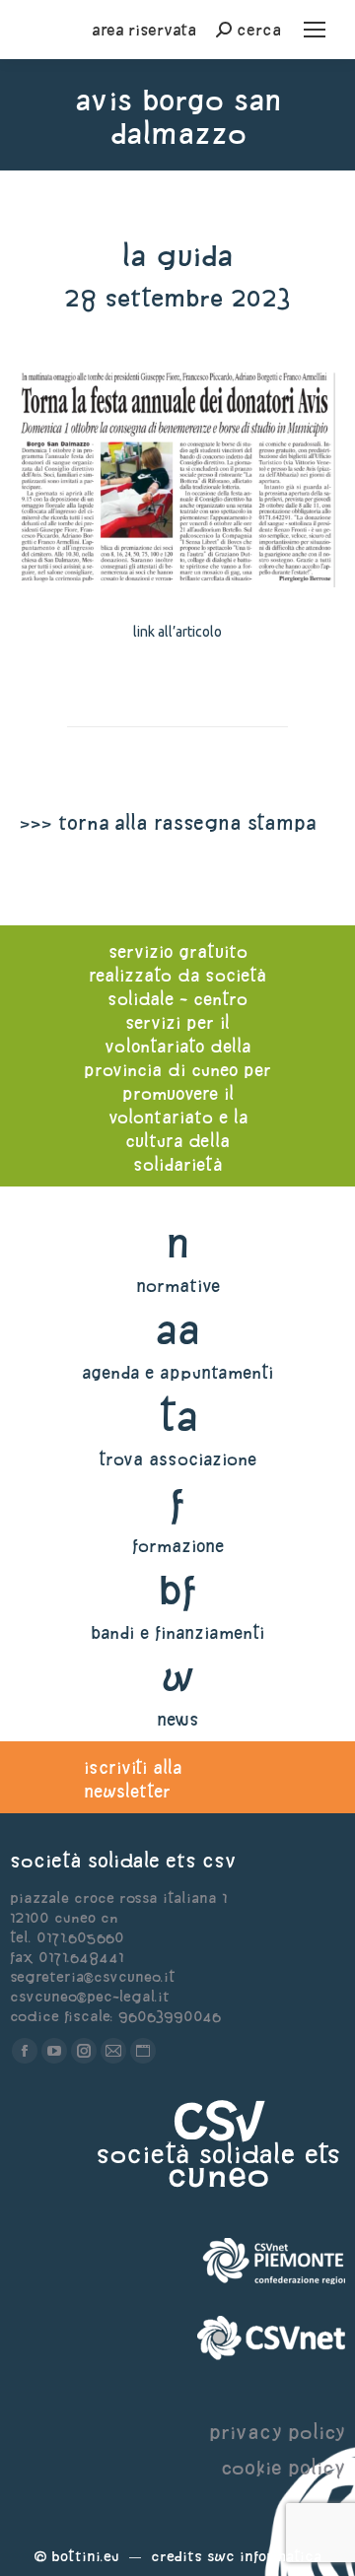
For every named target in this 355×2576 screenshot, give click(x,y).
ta (178, 1416)
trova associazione (177, 1459)
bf (177, 1589)
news (178, 1719)
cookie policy (283, 2467)
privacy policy (277, 2432)
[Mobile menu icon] (315, 30)
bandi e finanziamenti (177, 1632)
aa (178, 1329)
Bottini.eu (85, 2556)
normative (178, 1286)
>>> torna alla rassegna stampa (168, 822)
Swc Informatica (264, 2556)
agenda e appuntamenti (177, 1372)
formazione (178, 1546)
